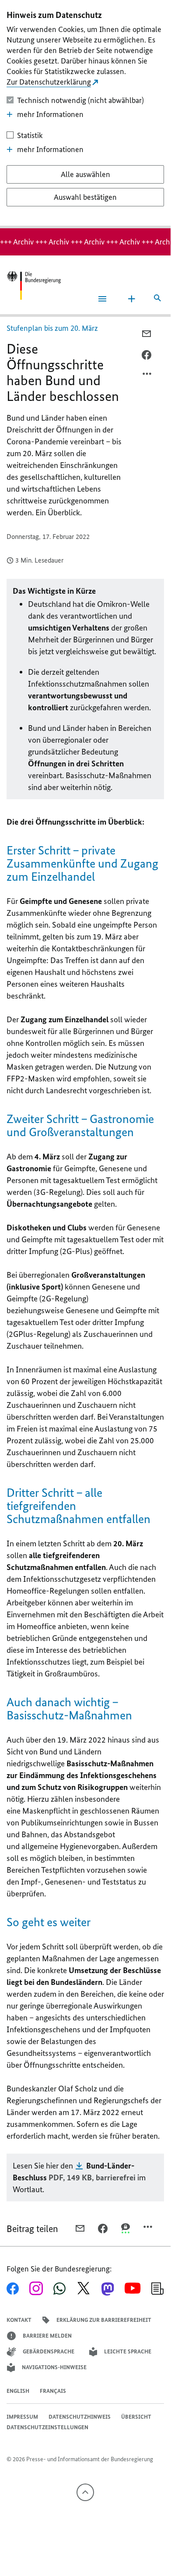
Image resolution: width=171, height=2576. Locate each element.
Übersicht (136, 2417)
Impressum (22, 2417)
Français (53, 2391)
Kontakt (19, 2320)
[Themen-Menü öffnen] (132, 299)
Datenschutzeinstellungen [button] (47, 2427)
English (18, 2391)
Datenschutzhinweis (80, 2417)
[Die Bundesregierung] (34, 285)
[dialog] (85, 114)
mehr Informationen (50, 114)
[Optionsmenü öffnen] (147, 376)
